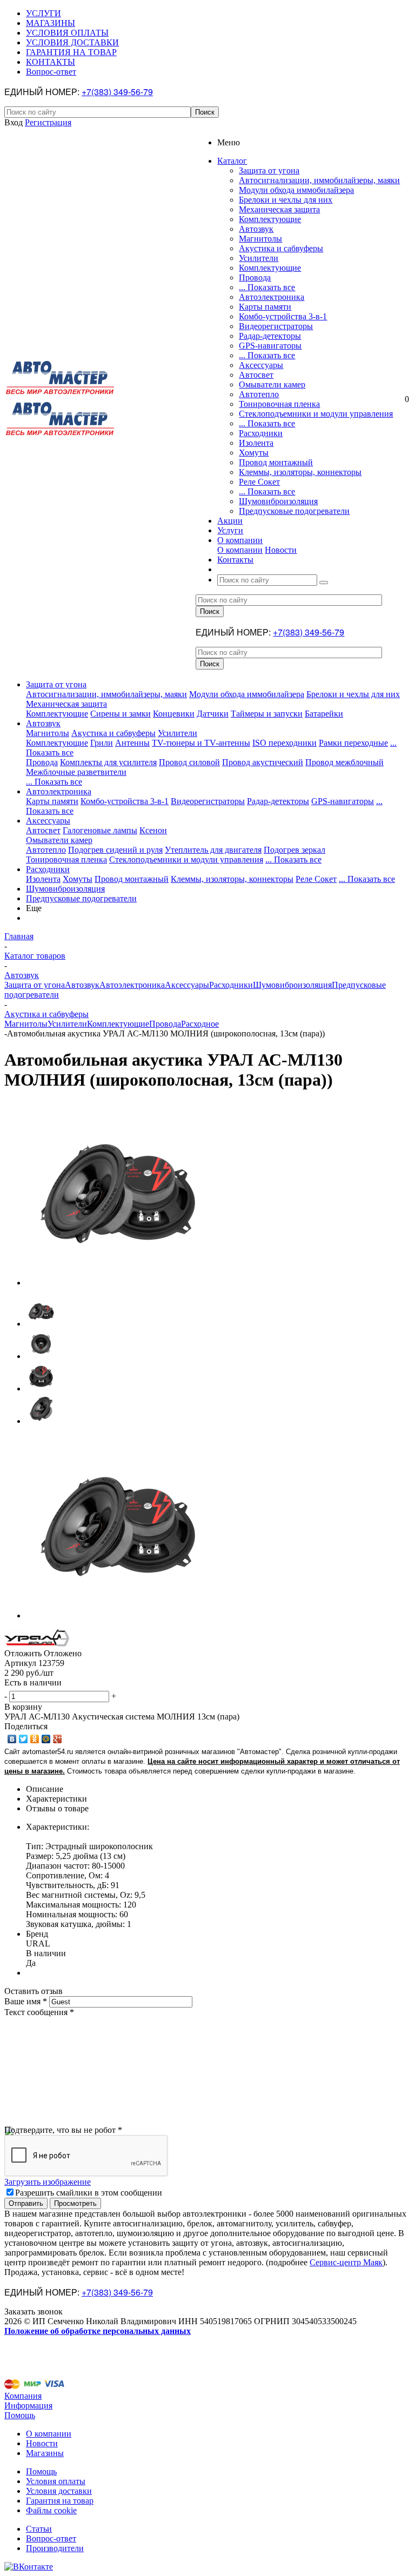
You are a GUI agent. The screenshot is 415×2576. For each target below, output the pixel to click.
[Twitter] (24, 1739)
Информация (28, 2406)
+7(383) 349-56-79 (117, 92)
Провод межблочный (344, 762)
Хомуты (254, 453)
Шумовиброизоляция (278, 501)
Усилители (259, 258)
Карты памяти (265, 307)
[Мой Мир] (46, 1739)
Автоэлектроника (272, 297)
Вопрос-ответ (51, 2538)
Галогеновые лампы (100, 830)
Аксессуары (261, 365)
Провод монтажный (276, 462)
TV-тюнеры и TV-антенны (201, 743)
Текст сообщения (39, 2012)
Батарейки (324, 714)
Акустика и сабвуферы (281, 248)
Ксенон (153, 830)
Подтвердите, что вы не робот (63, 2130)
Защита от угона (269, 170)
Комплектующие (270, 219)
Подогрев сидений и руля (115, 850)
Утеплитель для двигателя (213, 850)
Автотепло (259, 394)
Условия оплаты (56, 2481)
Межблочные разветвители (76, 772)
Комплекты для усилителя (108, 762)
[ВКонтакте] (12, 1739)
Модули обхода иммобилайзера (296, 190)
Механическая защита (279, 209)
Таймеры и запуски (267, 714)
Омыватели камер (272, 384)
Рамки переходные (353, 743)
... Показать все (267, 287)
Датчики (213, 714)
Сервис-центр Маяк (346, 2262)
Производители (55, 2548)
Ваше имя (26, 2001)
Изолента (256, 443)
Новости (281, 550)
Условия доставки (59, 2491)
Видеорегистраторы (276, 326)
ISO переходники (285, 743)
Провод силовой (189, 762)
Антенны (132, 743)
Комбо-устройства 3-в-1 (283, 316)
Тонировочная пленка (279, 404)
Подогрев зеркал (294, 850)
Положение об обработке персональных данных (98, 2331)
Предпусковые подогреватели (294, 511)
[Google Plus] (58, 1739)
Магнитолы (260, 239)
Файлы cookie (51, 2510)
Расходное (200, 1024)
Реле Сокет (259, 482)
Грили (102, 743)
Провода (255, 277)
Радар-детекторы (270, 336)
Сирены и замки (121, 714)
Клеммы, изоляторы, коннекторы (300, 472)
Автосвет (256, 375)
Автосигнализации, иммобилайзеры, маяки (319, 180)
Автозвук (256, 229)
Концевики (174, 714)
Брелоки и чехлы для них (286, 200)
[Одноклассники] (35, 1739)
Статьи (39, 2529)
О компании (240, 550)
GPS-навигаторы (270, 346)
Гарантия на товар (60, 2501)
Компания (23, 2396)
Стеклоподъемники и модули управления (316, 414)
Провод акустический (263, 762)
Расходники (261, 433)
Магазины (45, 2453)
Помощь (20, 2415)
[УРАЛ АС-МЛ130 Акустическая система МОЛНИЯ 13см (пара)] (118, 1283)
